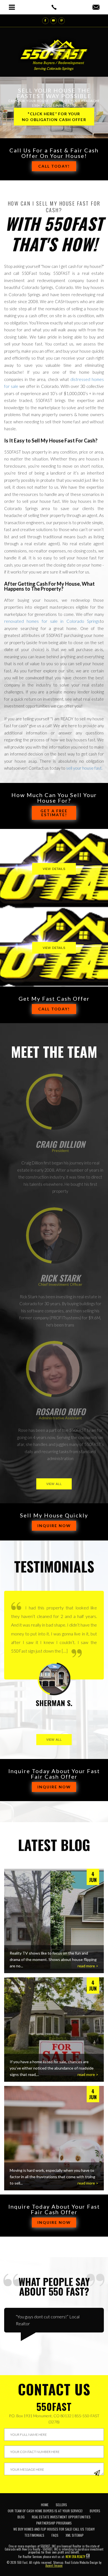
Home (45, 2505)
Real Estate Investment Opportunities (61, 2517)
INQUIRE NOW (54, 1526)
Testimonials (34, 2535)
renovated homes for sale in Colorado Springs (52, 621)
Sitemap (58, 2562)
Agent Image (54, 2565)
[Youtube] (53, 21)
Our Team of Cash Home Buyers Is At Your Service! (45, 2511)
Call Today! (54, 166)
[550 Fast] (54, 51)
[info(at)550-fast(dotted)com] (96, 7)
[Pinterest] (61, 21)
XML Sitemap (75, 2535)
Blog (21, 2517)
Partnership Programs (54, 2523)
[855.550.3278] (54, 7)
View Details (54, 869)
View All (54, 1484)
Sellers (61, 2505)
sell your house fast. (84, 768)
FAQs (55, 2535)
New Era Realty (75, 2557)
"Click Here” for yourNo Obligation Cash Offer (54, 117)
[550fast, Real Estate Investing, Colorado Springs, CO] (93, 2511)
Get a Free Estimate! (54, 813)
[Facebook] (45, 21)
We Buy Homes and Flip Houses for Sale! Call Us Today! (54, 2529)
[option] (54, 1658)
